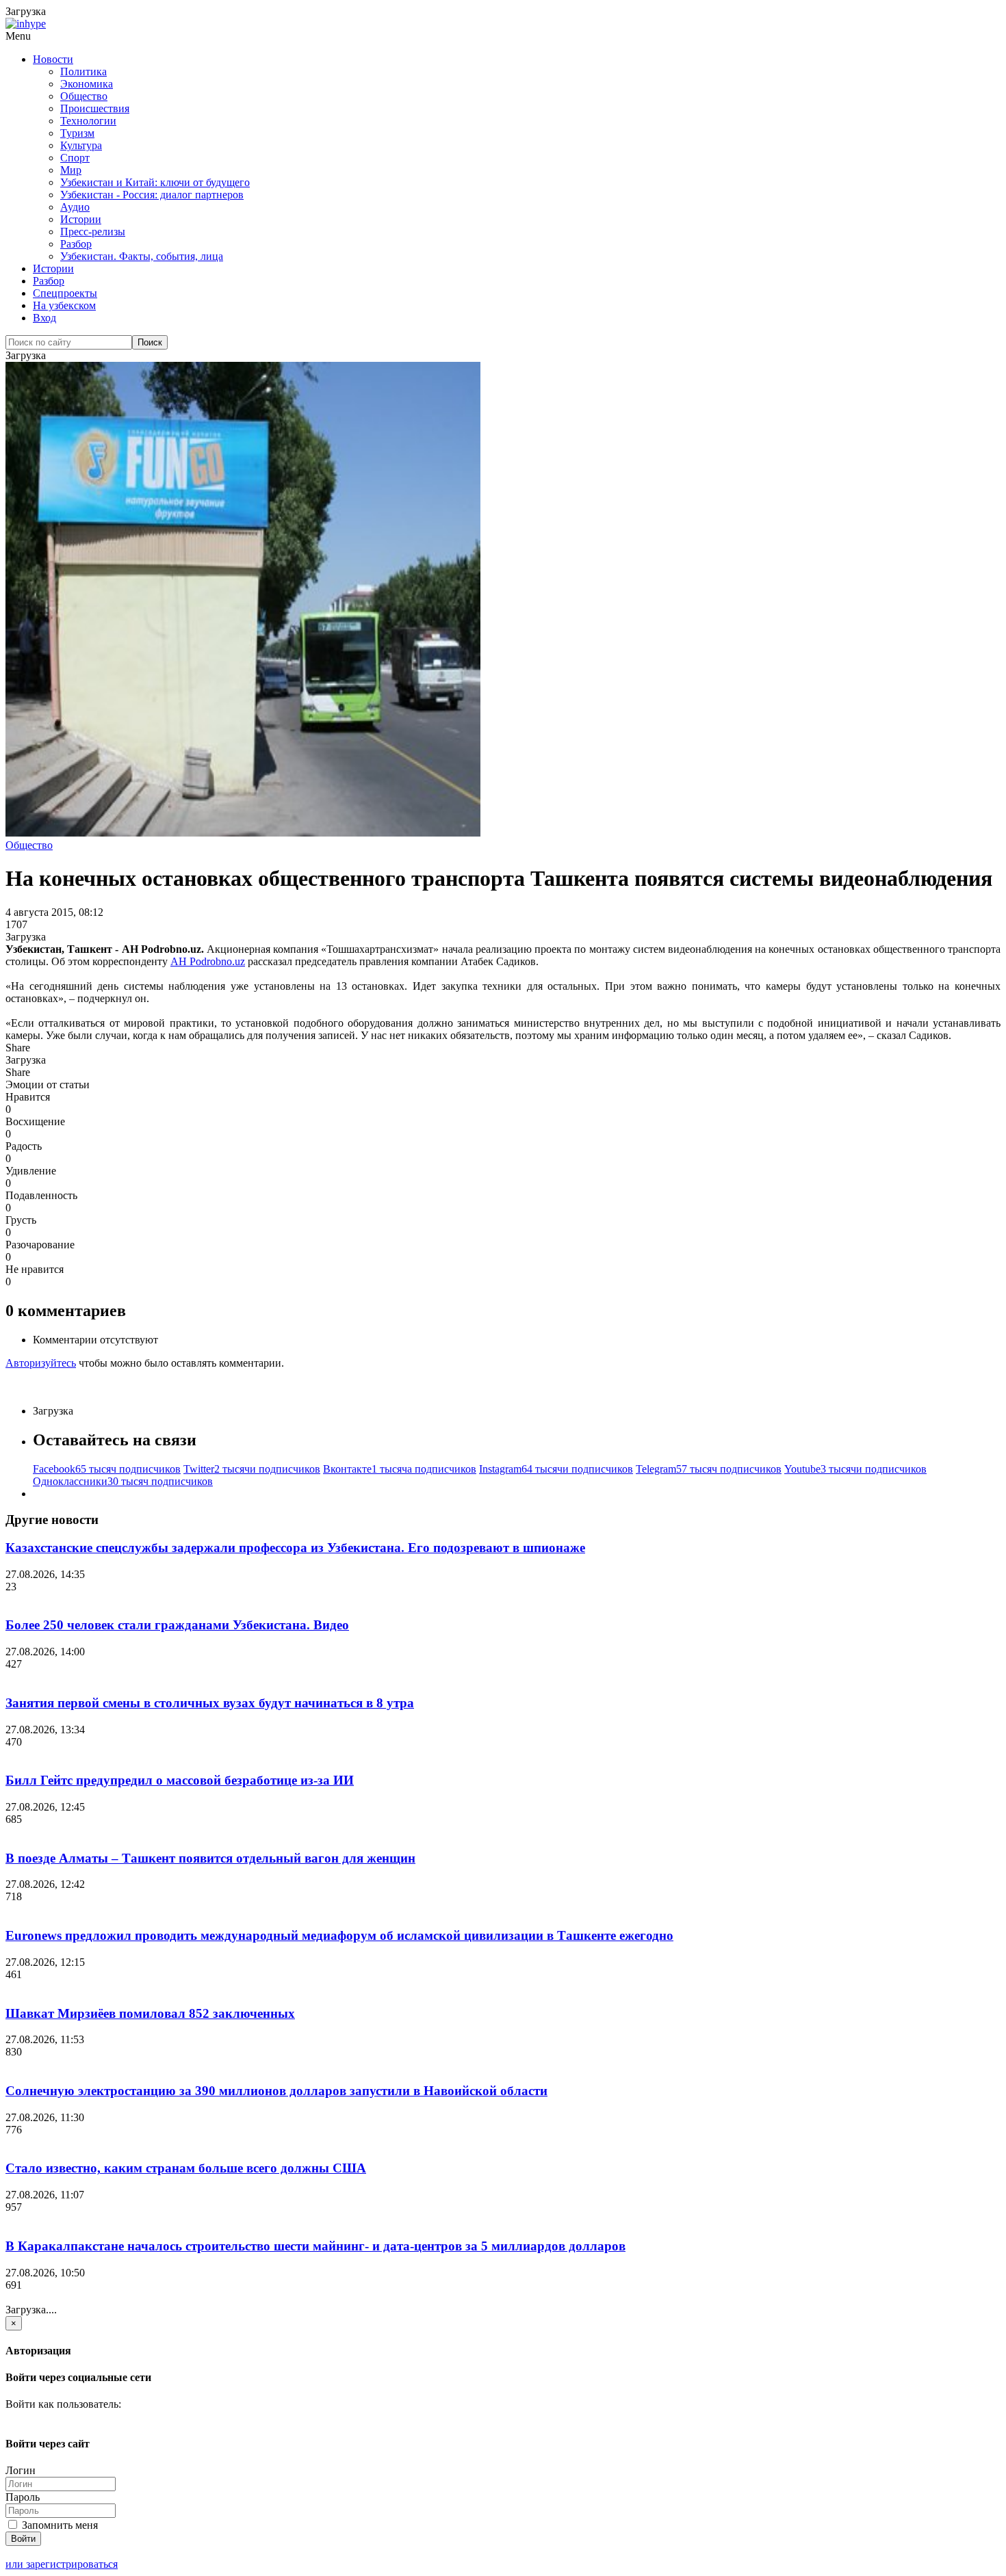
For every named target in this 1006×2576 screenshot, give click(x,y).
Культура (81, 145)
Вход (44, 318)
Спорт (75, 158)
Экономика (87, 84)
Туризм (77, 133)
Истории (81, 219)
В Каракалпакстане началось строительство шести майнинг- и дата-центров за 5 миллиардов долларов (315, 2246)
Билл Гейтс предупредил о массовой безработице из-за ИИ (180, 1780)
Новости (53, 59)
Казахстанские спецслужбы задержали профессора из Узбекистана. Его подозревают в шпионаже (295, 1548)
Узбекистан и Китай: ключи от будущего (155, 182)
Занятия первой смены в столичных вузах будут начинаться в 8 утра (210, 1703)
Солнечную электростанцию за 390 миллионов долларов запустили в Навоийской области (276, 2091)
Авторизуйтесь (41, 1363)
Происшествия (95, 108)
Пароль (23, 2497)
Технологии (88, 121)
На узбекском (64, 305)
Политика (83, 71)
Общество (84, 96)
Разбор (76, 244)
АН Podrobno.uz (208, 961)
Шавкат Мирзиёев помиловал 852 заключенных (150, 2013)
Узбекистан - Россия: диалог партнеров (152, 195)
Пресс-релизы (93, 232)
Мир (71, 170)
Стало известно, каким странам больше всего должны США (186, 2168)
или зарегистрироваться (62, 2564)
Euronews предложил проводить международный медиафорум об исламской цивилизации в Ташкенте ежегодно (339, 1935)
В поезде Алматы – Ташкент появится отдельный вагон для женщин (210, 1858)
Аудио (75, 207)
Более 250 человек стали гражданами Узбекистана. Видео (177, 1625)
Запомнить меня (59, 2525)
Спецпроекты (65, 293)
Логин (21, 2470)
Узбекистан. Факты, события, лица (142, 256)
